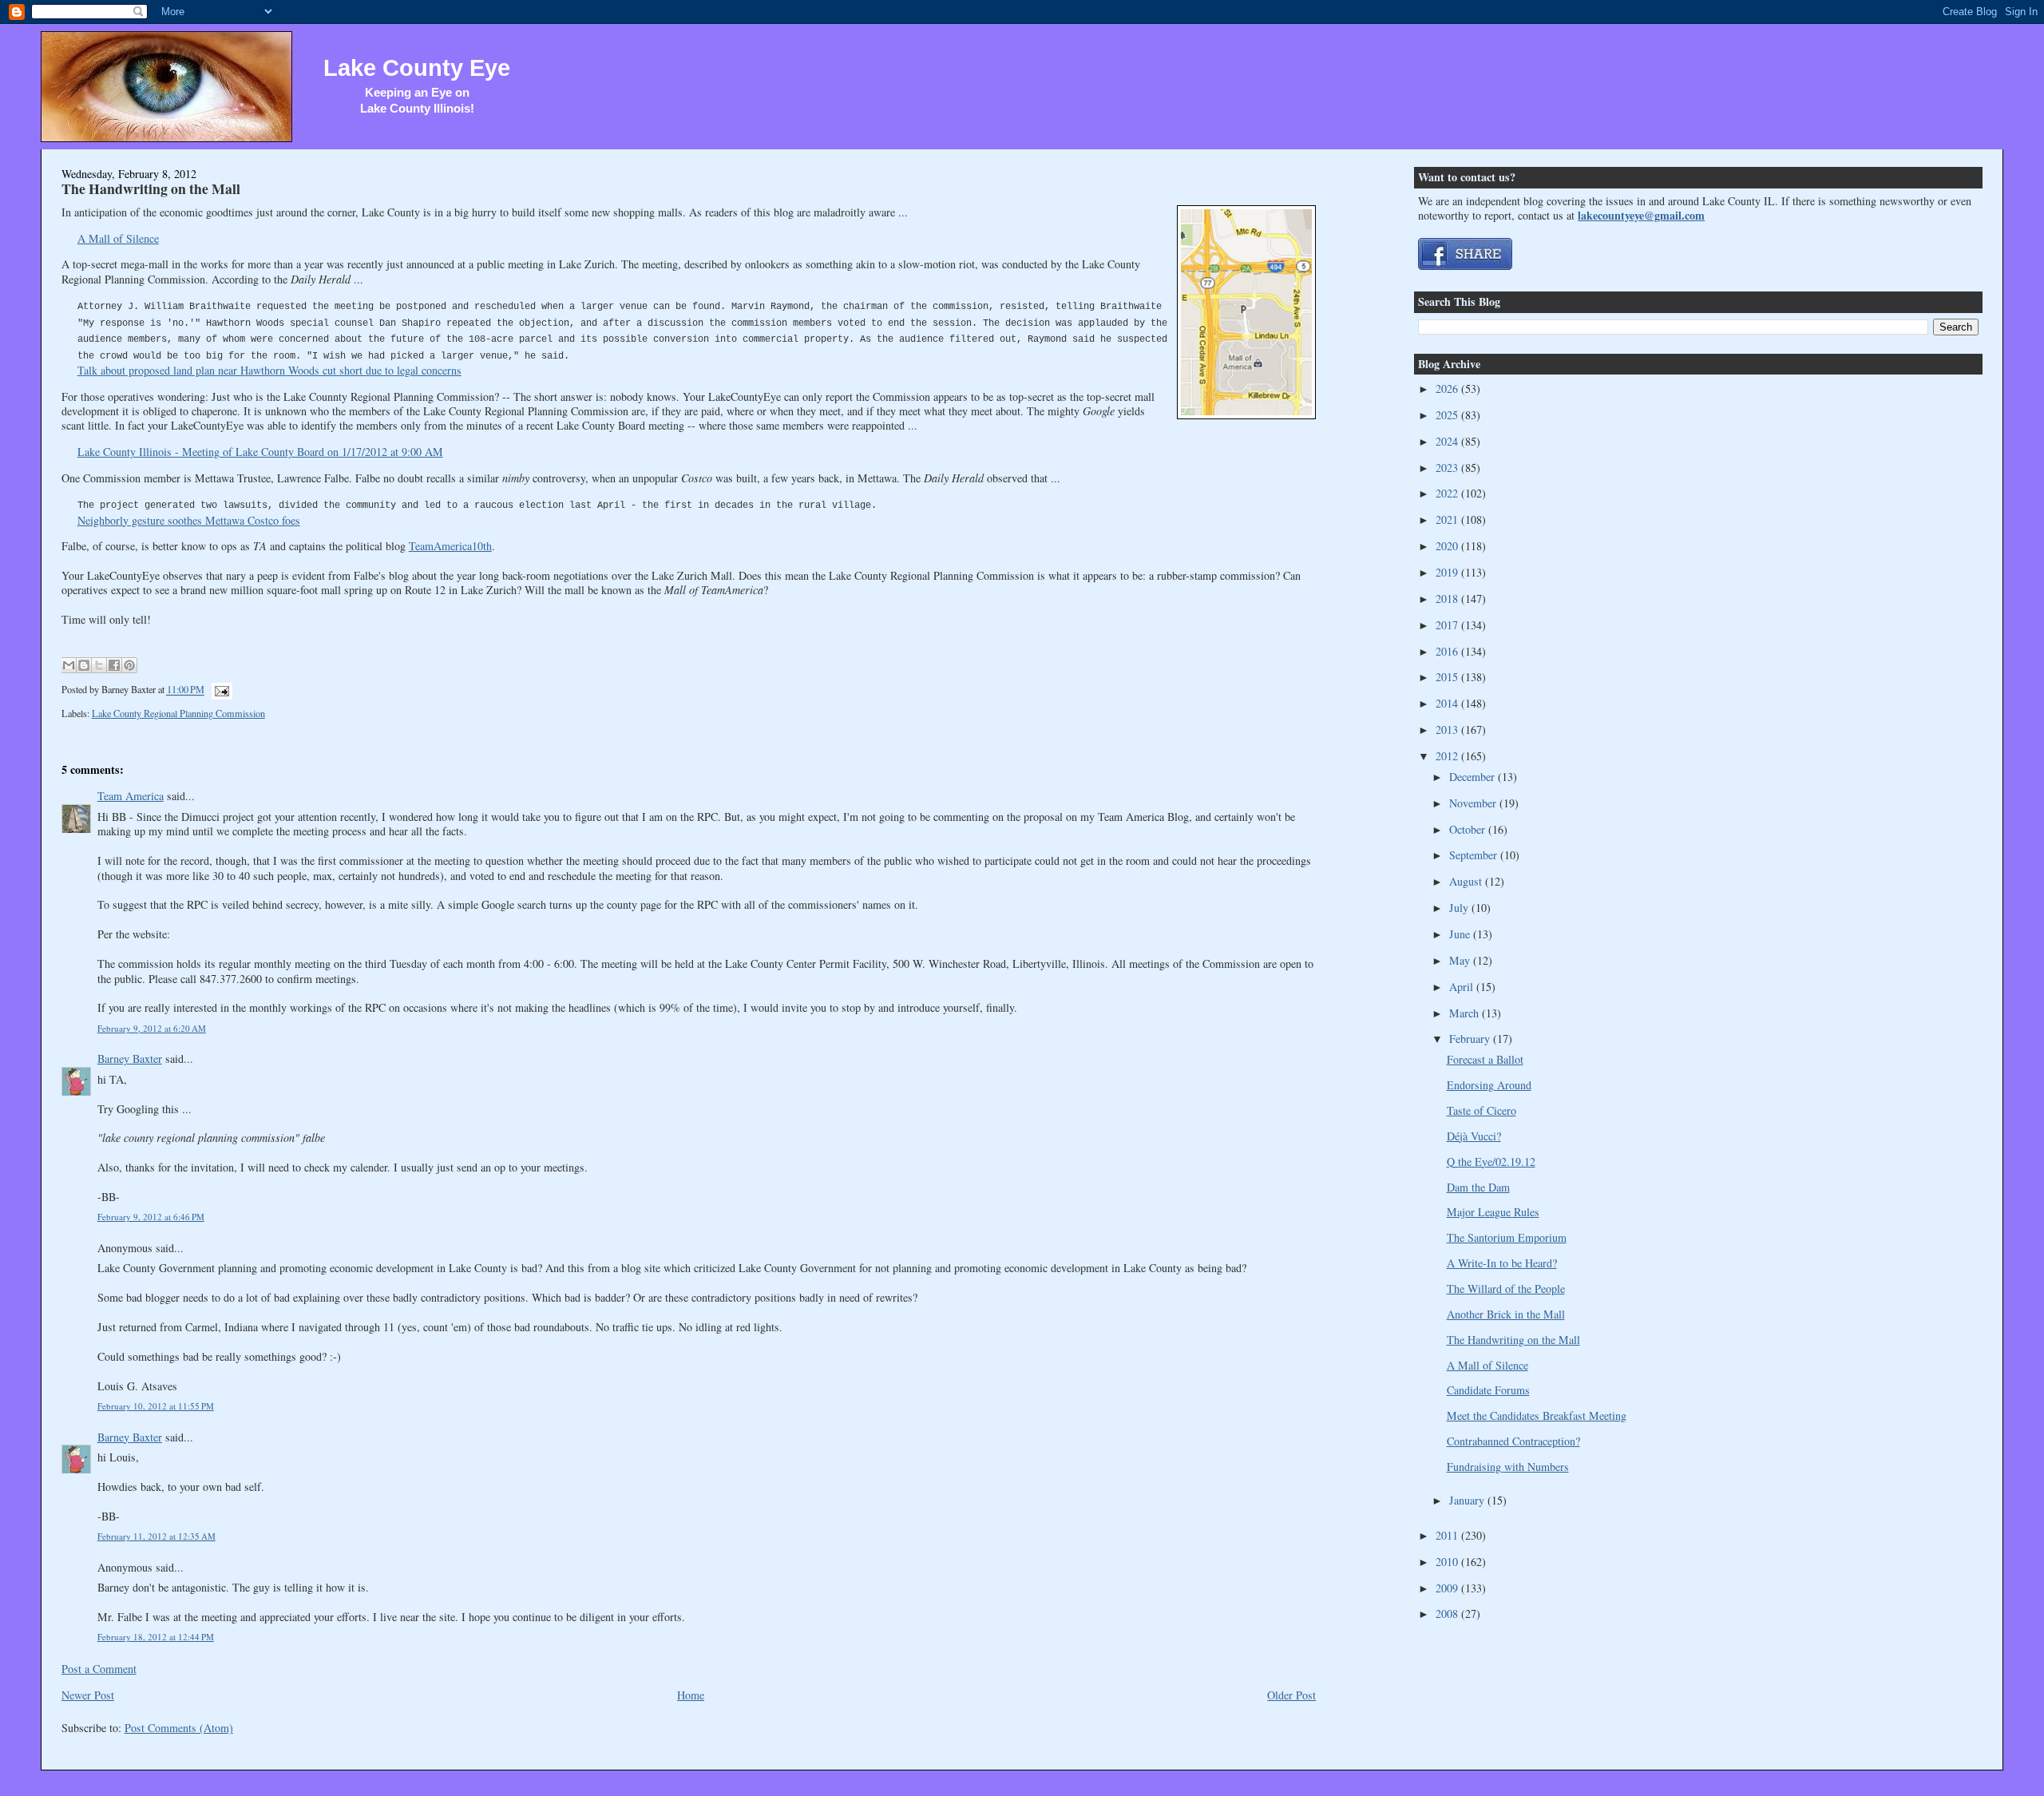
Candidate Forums (1488, 1390)
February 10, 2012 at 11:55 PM (156, 1406)
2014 (1448, 703)
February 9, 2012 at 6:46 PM (151, 1217)
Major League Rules (1493, 1212)
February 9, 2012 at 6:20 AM (152, 1028)
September (1475, 855)
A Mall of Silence (118, 238)
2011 (1448, 1535)
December (1474, 777)
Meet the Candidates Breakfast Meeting (1537, 1415)
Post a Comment (99, 1669)
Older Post (1291, 1695)
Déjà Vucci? (1474, 1136)
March (1466, 1013)
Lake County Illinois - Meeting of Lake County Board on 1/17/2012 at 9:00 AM (260, 452)
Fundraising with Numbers (1508, 1467)
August (1467, 881)
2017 (1448, 625)
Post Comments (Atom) (179, 1728)
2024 (1448, 441)
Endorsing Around (1489, 1085)
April (1463, 987)
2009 (1448, 1588)
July (1460, 908)
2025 (1448, 415)
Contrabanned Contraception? (1513, 1441)
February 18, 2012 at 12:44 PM (156, 1637)
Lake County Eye (417, 68)
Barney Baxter (130, 1059)
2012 (1448, 756)
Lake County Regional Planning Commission (178, 713)
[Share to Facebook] (114, 665)
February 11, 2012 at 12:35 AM (156, 1536)
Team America (131, 796)
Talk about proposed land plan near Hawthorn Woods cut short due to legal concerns (269, 370)
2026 (1448, 389)
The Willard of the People (1506, 1289)
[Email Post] (220, 690)
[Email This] (69, 665)
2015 (1448, 677)
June (1461, 934)
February (1471, 1039)
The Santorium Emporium (1507, 1237)
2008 (1448, 1614)
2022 (1448, 493)
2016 (1448, 651)
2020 (1448, 546)
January (1468, 1500)
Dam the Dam (1478, 1187)
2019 (1448, 572)
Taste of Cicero (1482, 1110)
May (1461, 960)
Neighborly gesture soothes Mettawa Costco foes (189, 520)
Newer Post (88, 1695)
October (1469, 829)
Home (691, 1695)
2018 (1448, 599)
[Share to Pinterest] (129, 665)
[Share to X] (99, 665)
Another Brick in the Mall (1506, 1314)
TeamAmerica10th (450, 546)
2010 (1448, 1562)
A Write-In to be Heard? (1502, 1263)
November (1474, 803)
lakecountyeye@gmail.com (1641, 215)
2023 (1448, 468)
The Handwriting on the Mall (151, 188)
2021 (1448, 519)
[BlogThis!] (84, 665)
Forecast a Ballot (1485, 1059)
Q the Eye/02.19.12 (1491, 1162)
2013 (1448, 730)
